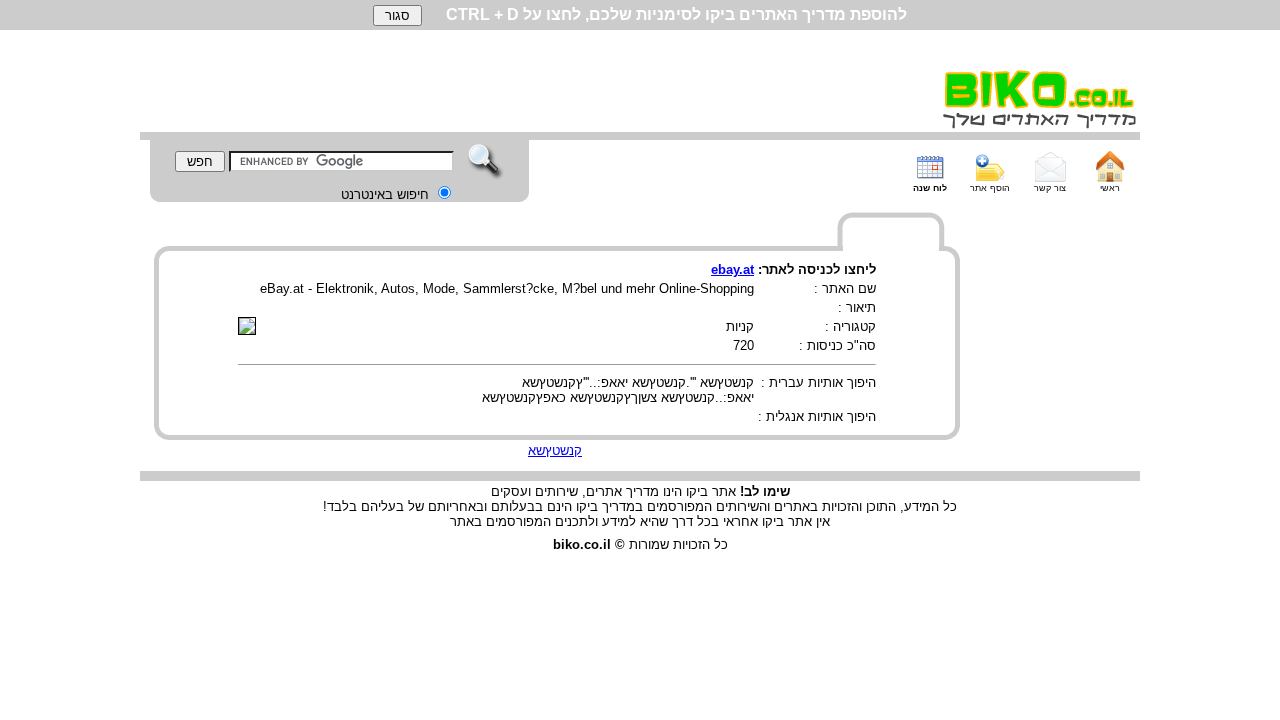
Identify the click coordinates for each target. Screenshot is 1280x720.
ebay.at (732, 269)
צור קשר (1050, 188)
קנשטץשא (555, 450)
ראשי (1110, 188)
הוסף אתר (990, 188)
